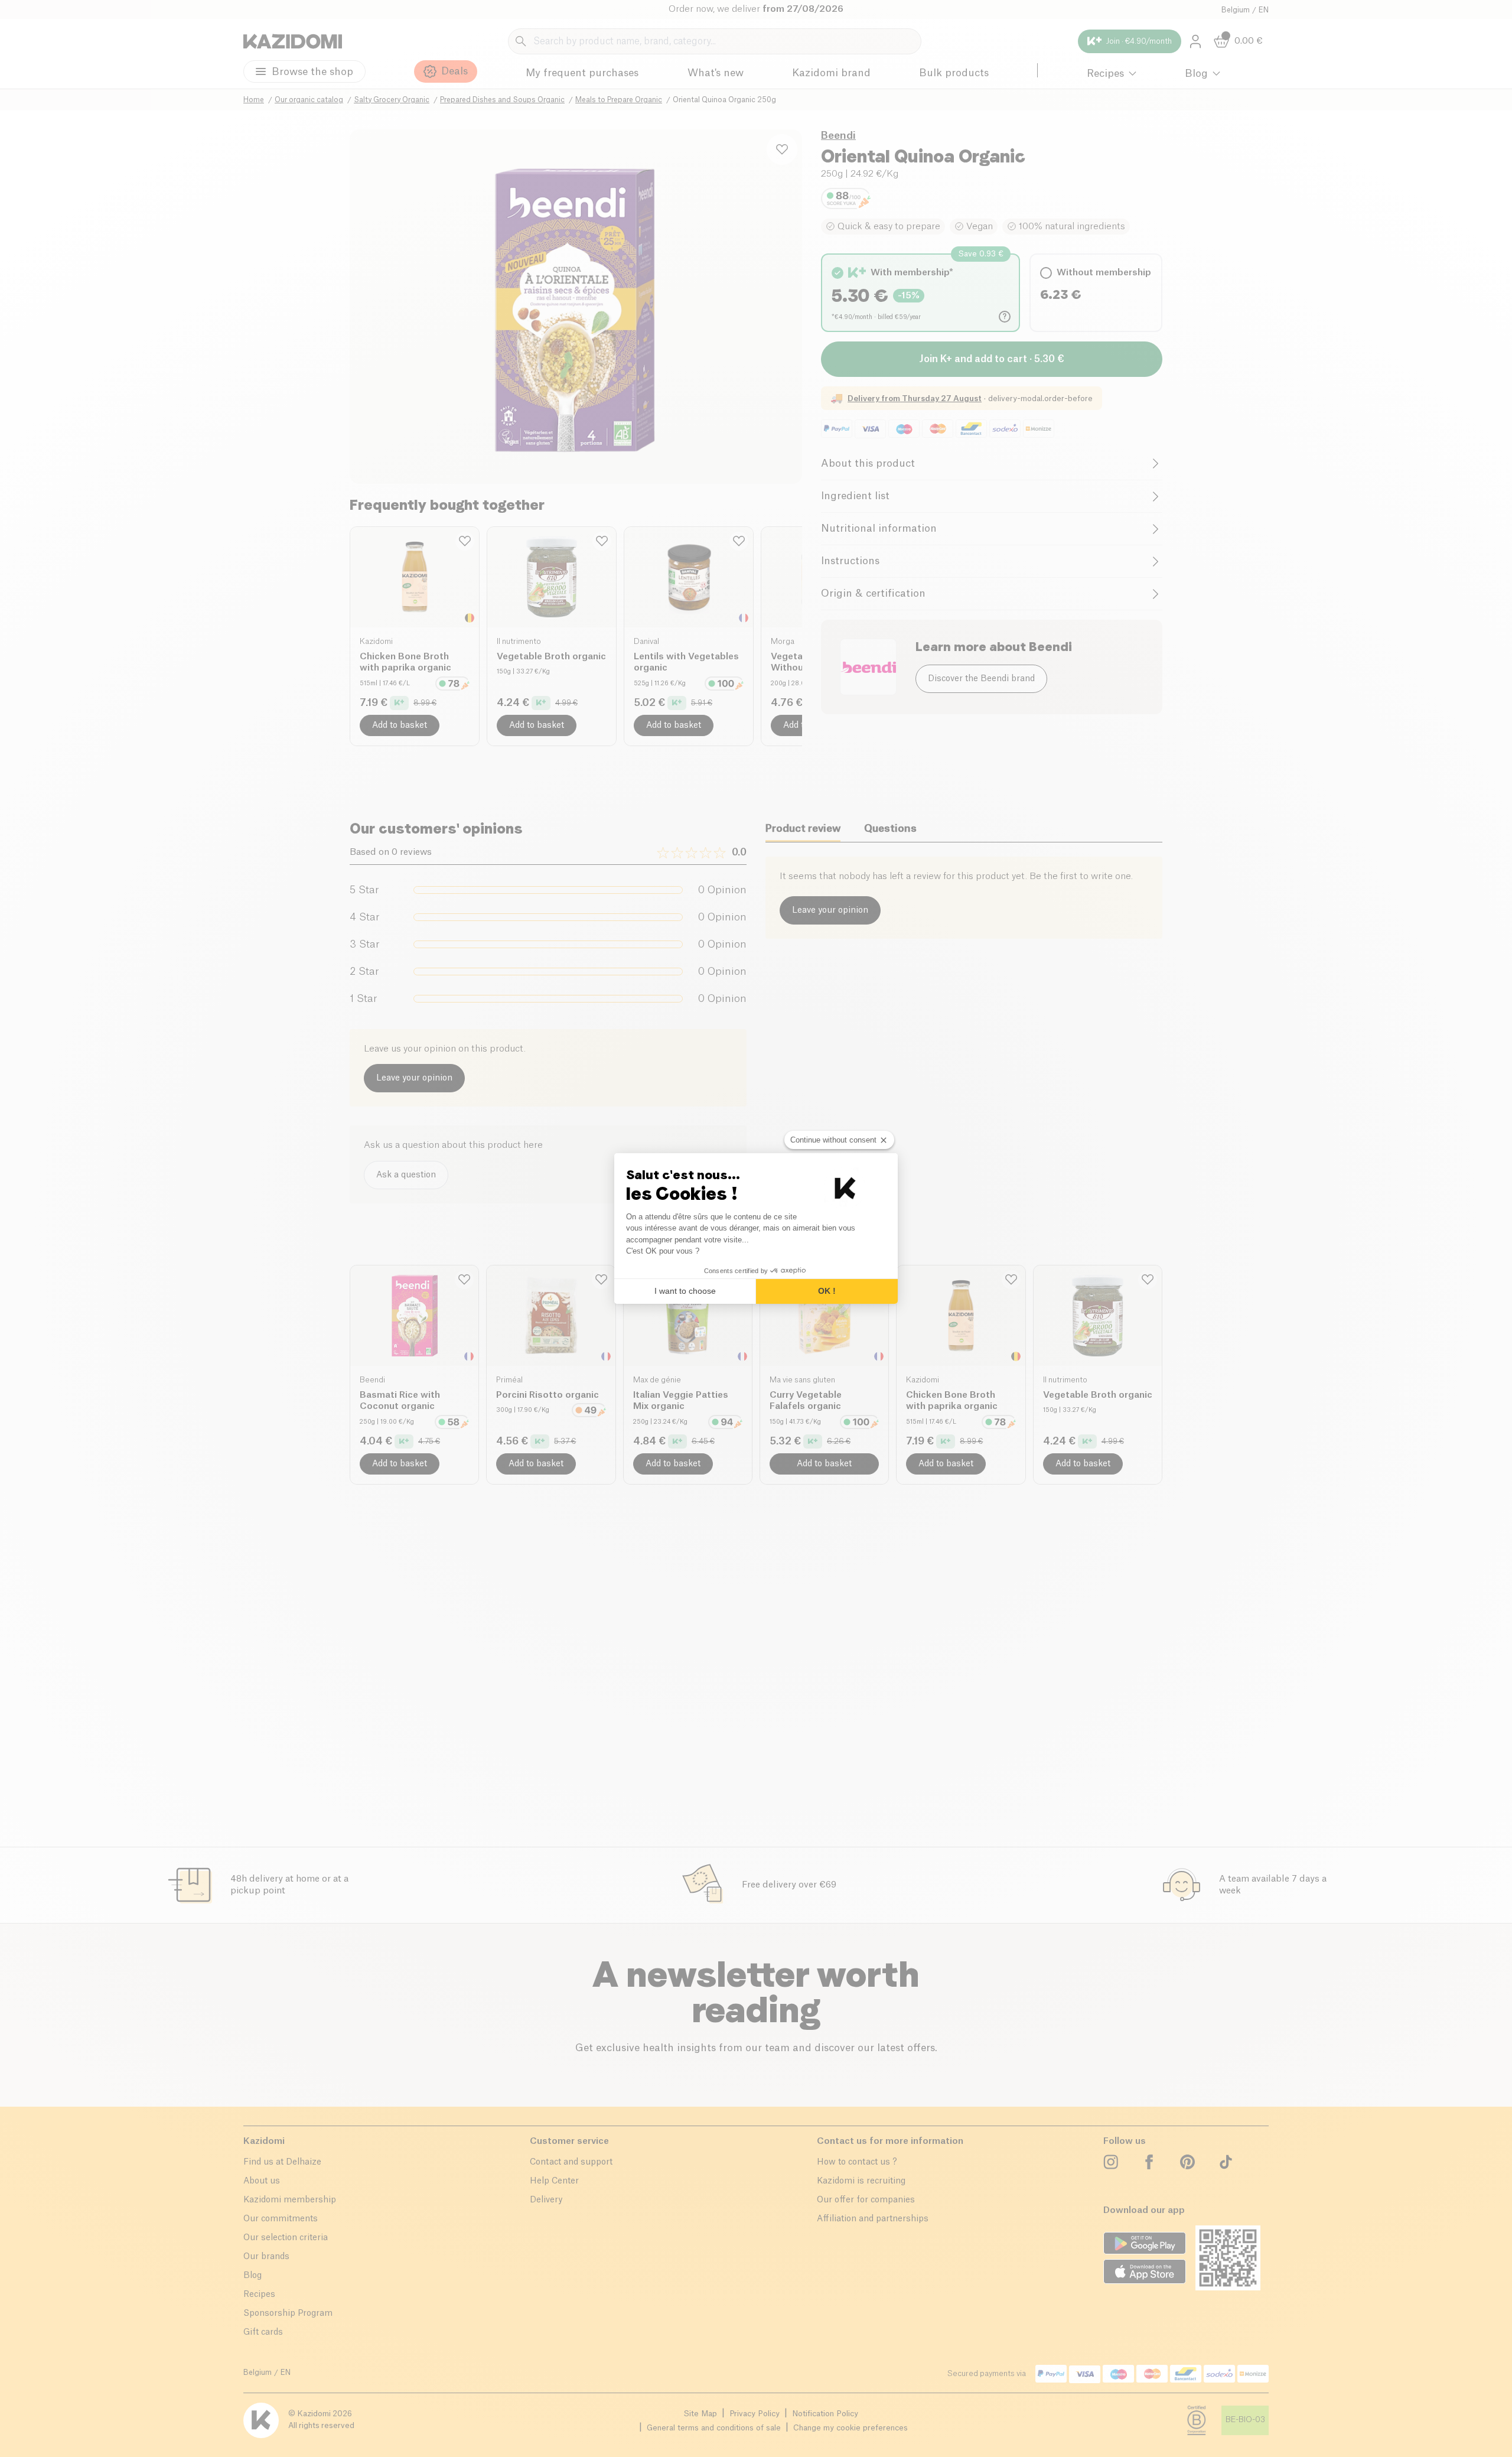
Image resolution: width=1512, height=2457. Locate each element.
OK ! (827, 1291)
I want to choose (685, 1291)
